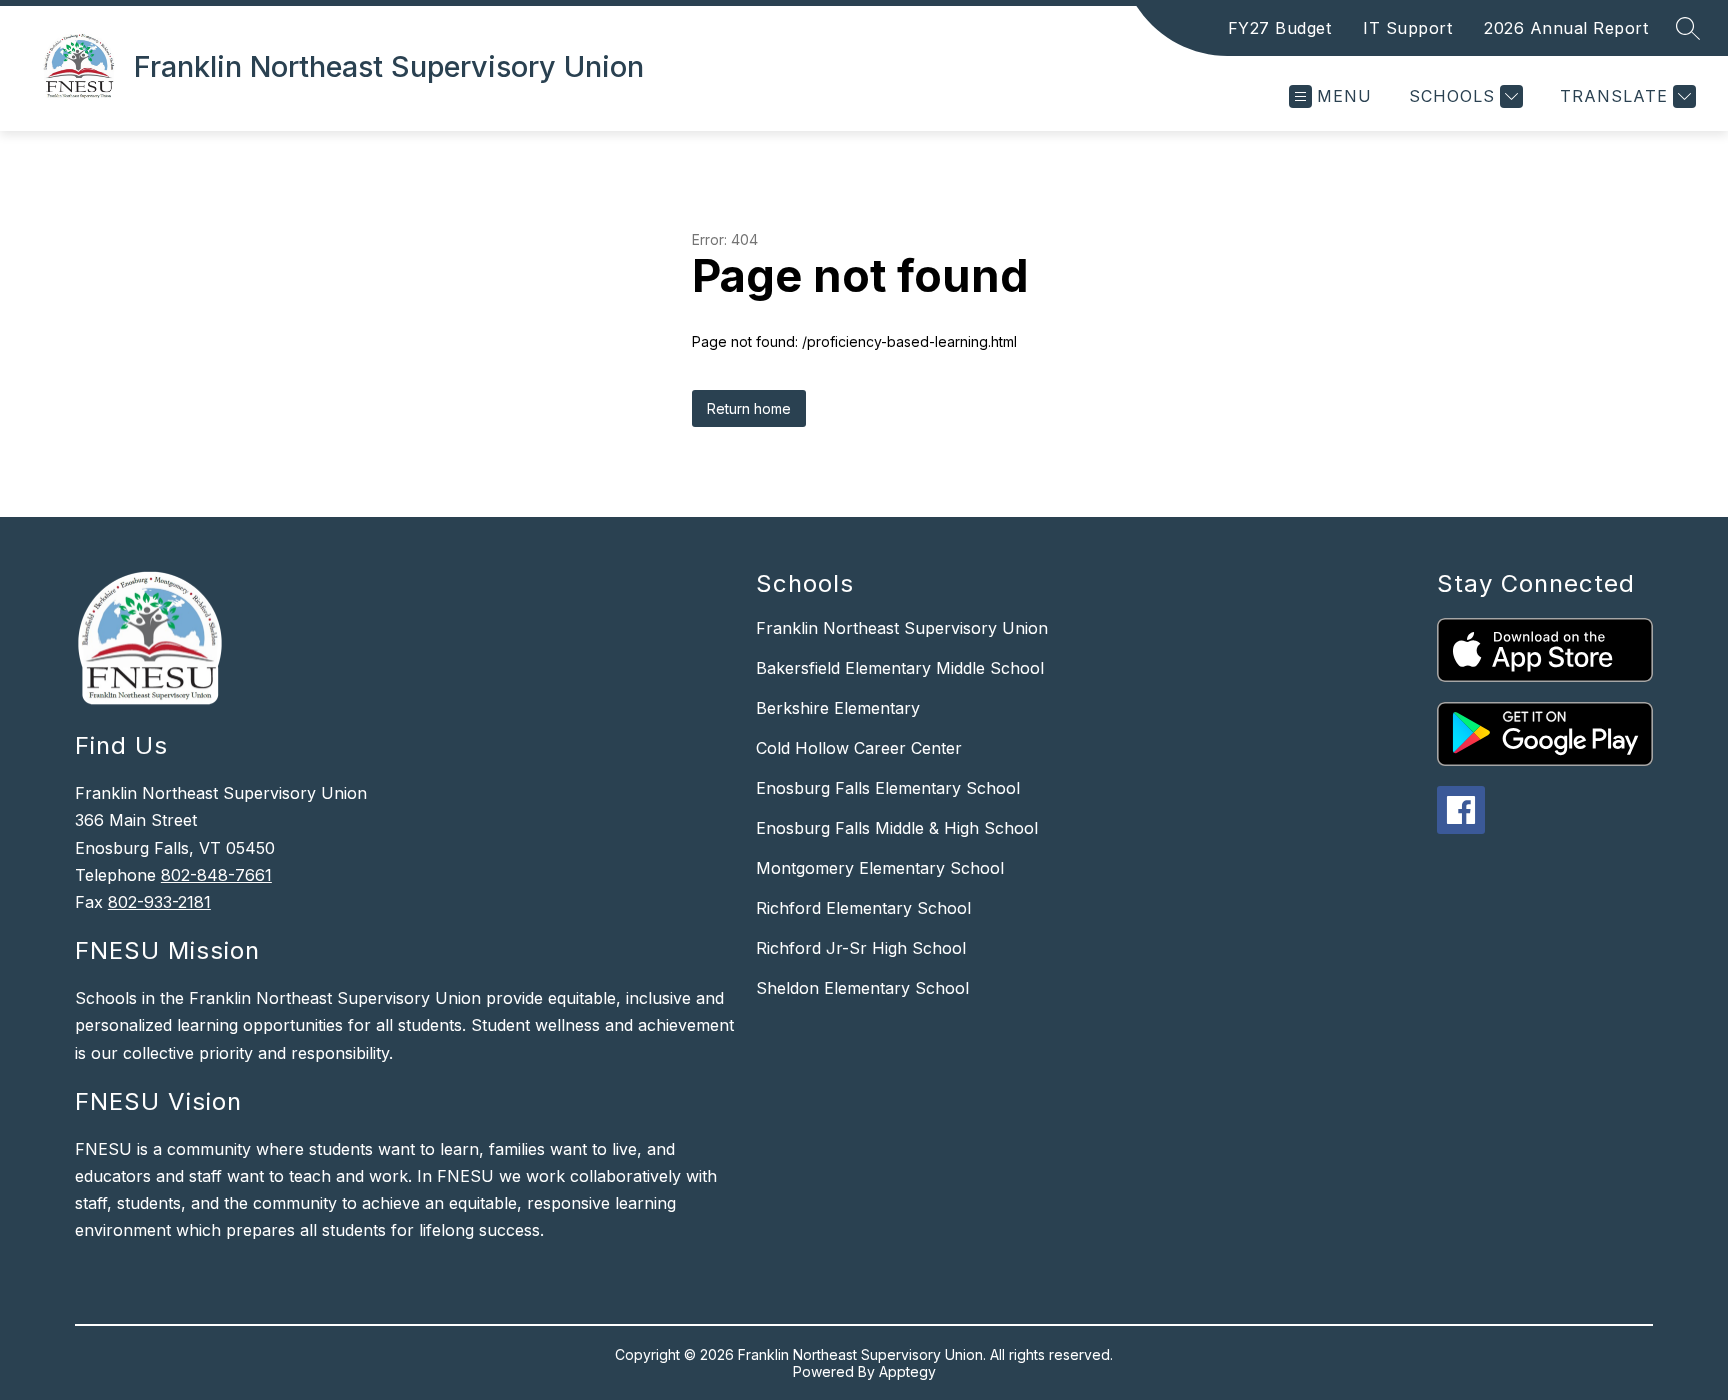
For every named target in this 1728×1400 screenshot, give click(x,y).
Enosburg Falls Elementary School (888, 788)
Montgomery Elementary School (880, 868)
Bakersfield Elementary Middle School (900, 668)
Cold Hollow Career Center (859, 748)
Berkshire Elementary (838, 708)
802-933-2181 (159, 902)
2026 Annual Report (1566, 28)
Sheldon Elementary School (862, 988)
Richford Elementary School (863, 908)
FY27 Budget (1280, 28)
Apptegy (907, 1371)
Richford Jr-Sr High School (861, 948)
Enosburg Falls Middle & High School (897, 828)
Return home (749, 408)
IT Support (1407, 28)
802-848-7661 (216, 875)
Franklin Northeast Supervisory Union (902, 628)
